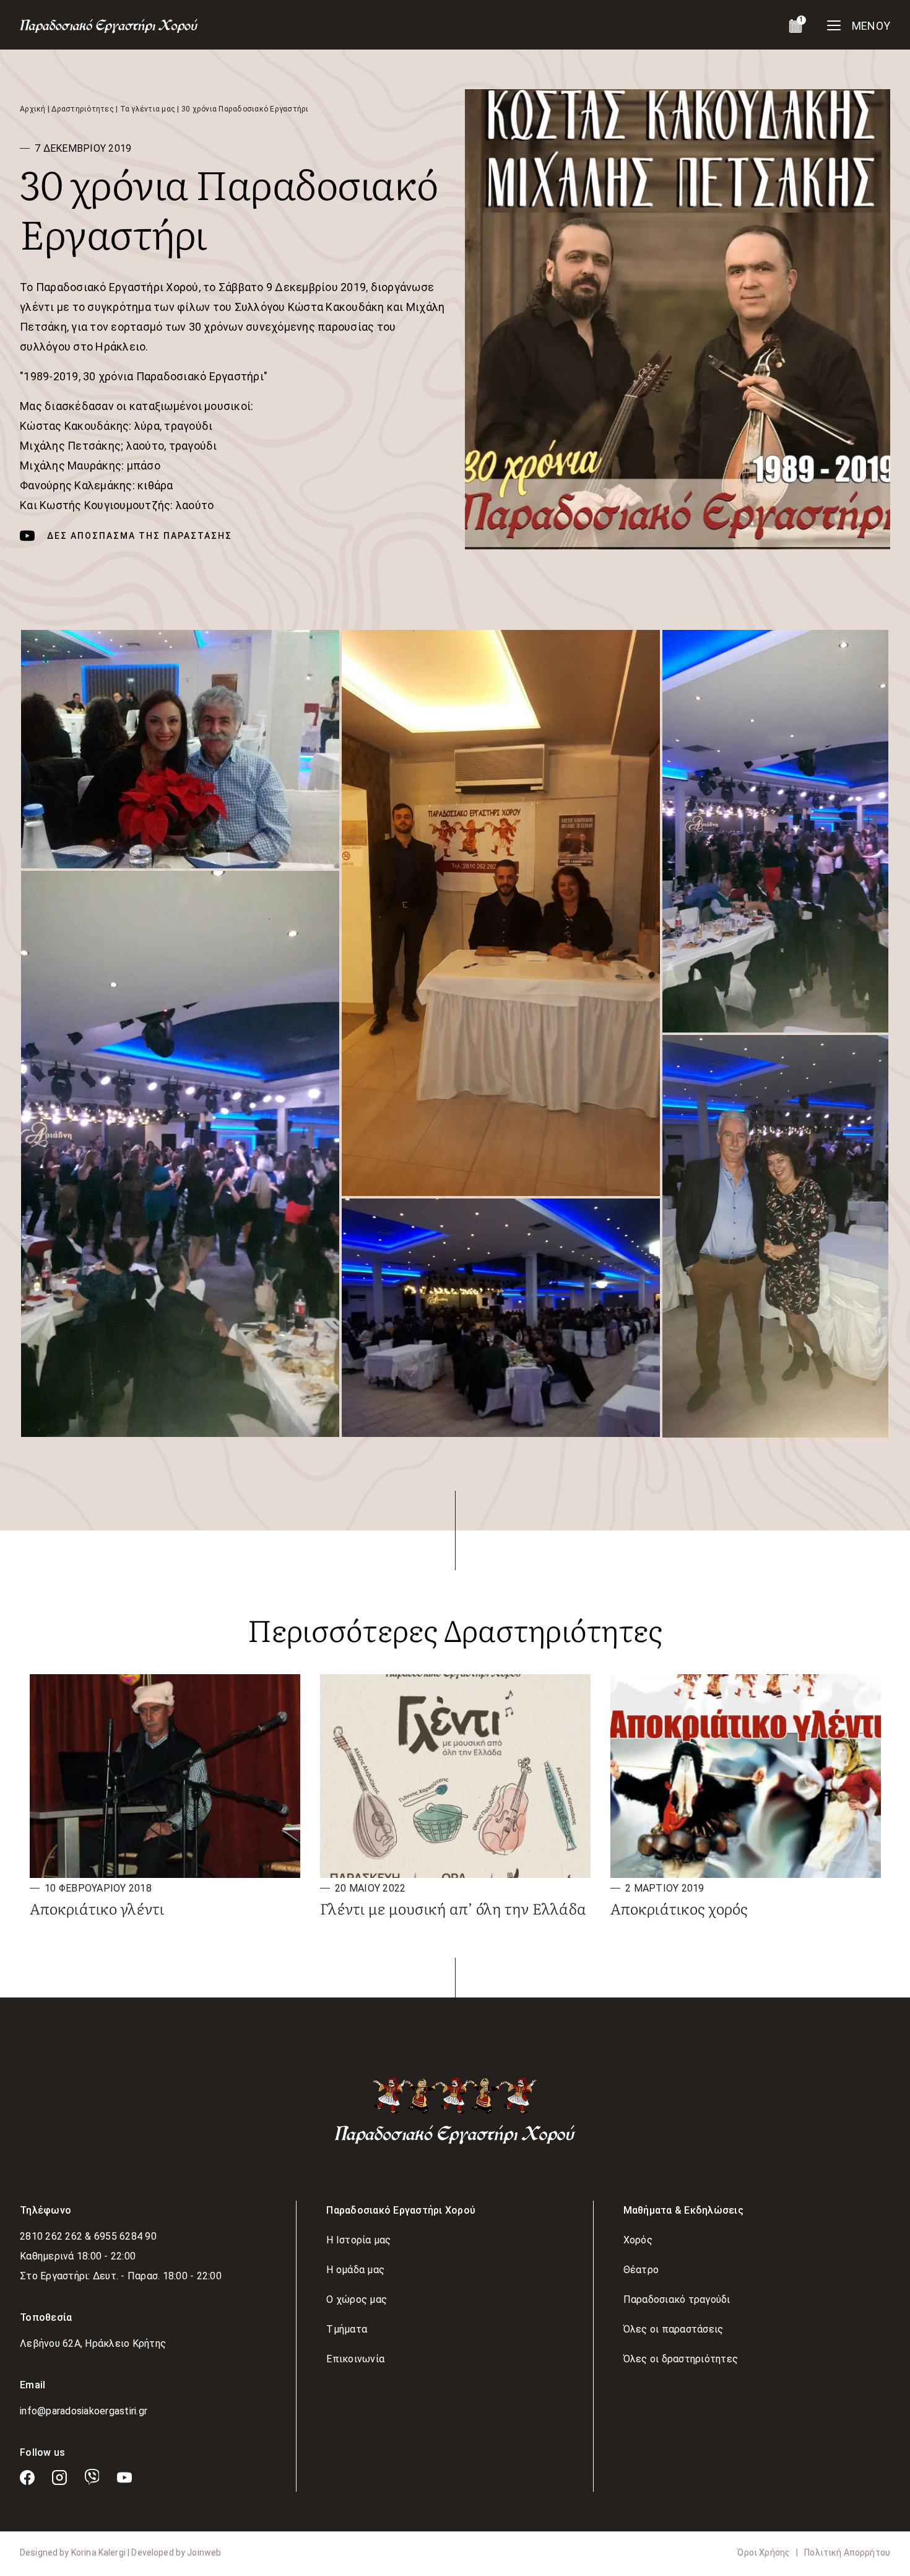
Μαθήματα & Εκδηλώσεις (683, 2210)
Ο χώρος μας (357, 2299)
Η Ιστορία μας (358, 2240)
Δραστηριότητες (83, 109)
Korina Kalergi (99, 2552)
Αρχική (33, 109)
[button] (180, 749)
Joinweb (204, 2552)
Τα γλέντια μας (148, 109)
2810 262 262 (52, 2236)
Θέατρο (641, 2270)
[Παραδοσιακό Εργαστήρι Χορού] (455, 2111)
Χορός (638, 2240)
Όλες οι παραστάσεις (674, 2329)
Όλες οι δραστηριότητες (681, 2359)
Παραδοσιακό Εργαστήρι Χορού (401, 2210)
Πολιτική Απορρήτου (847, 2552)
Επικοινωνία (355, 2359)
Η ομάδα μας (355, 2270)
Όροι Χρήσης (764, 2552)
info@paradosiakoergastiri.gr (84, 2411)
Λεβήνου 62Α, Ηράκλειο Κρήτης (93, 2343)
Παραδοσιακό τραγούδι (677, 2299)
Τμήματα (347, 2329)
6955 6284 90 (125, 2236)
